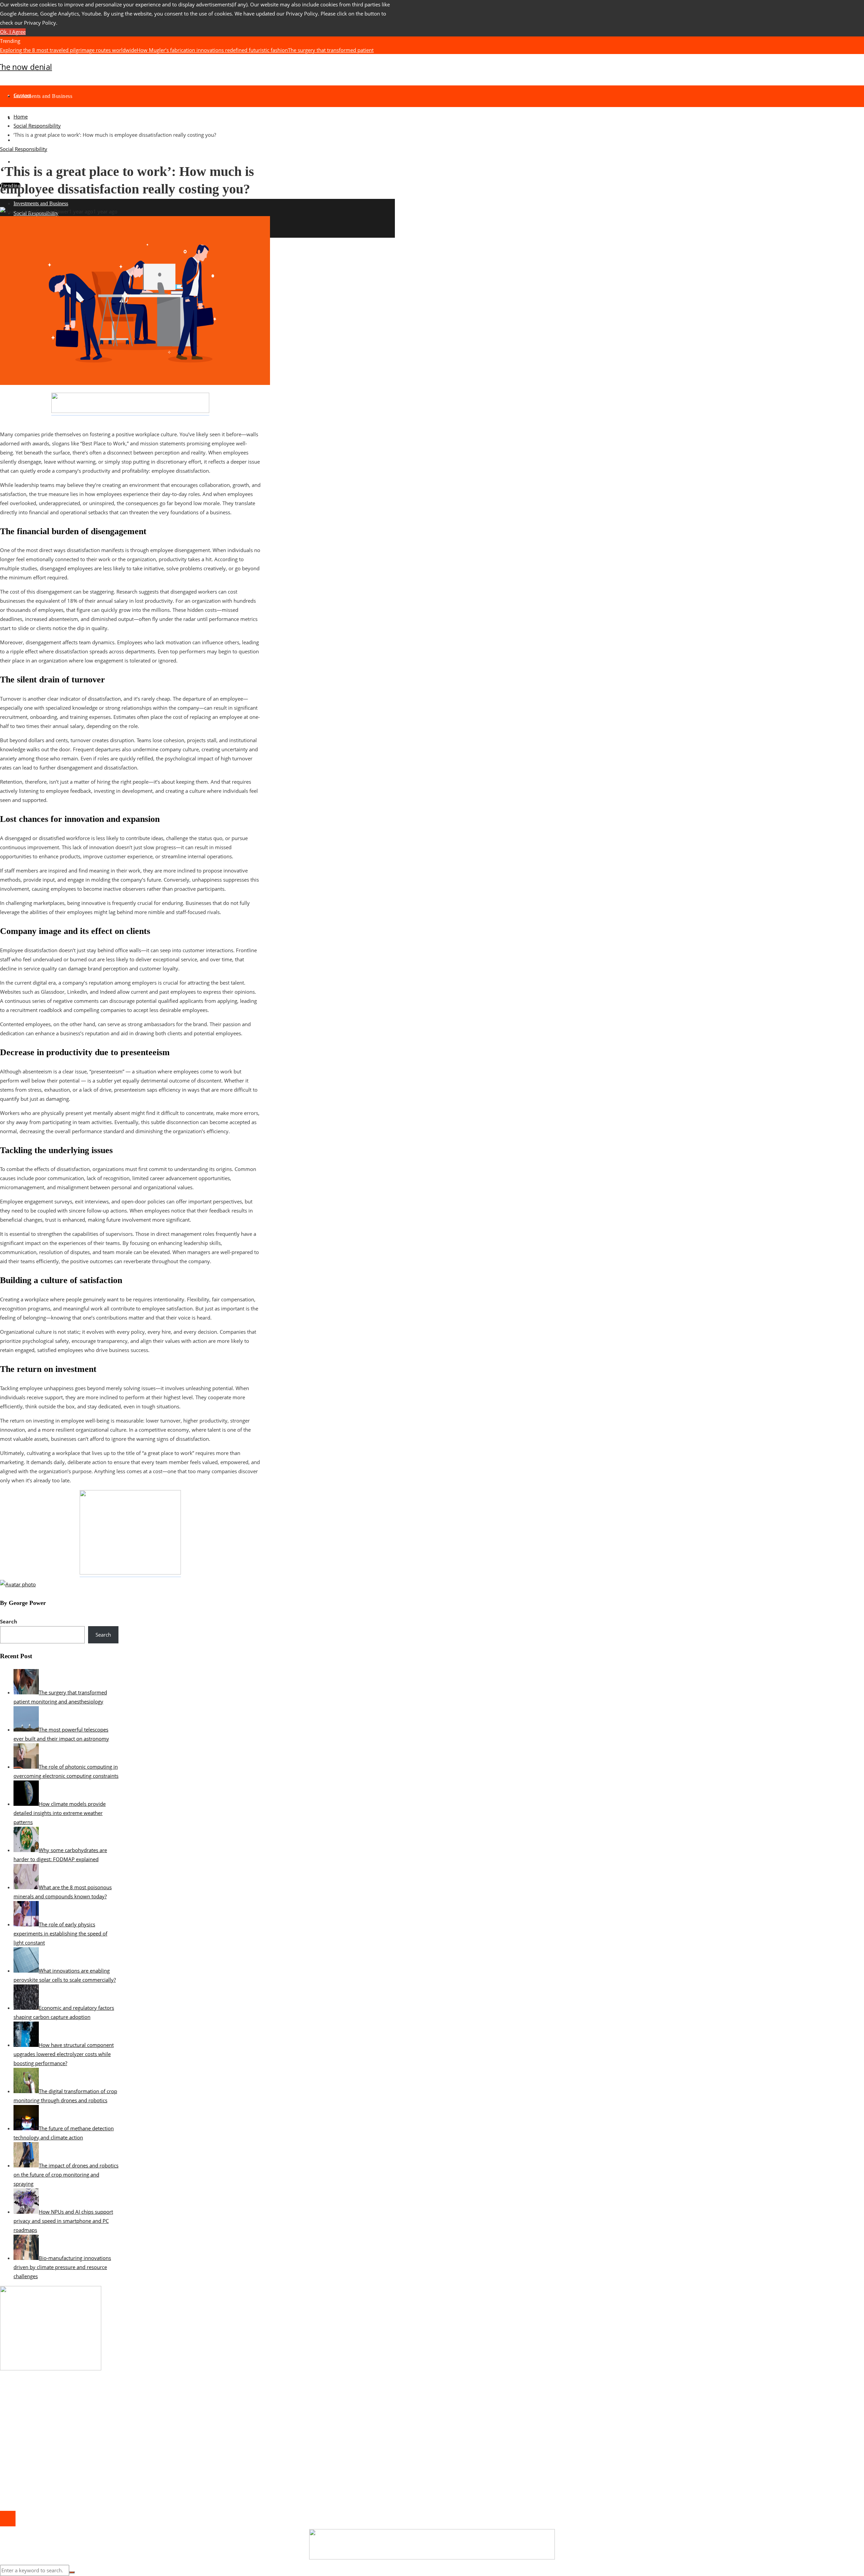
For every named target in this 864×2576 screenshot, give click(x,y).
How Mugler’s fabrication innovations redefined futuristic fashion (212, 50)
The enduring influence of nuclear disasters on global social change (150, 59)
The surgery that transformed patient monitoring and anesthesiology (93, 2439)
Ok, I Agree (13, 32)
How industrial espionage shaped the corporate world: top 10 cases (92, 2403)
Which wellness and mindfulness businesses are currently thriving (90, 2412)
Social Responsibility (24, 149)
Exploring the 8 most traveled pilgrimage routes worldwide (68, 50)
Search (9, 1621)
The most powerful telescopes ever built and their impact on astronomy (311, 59)
